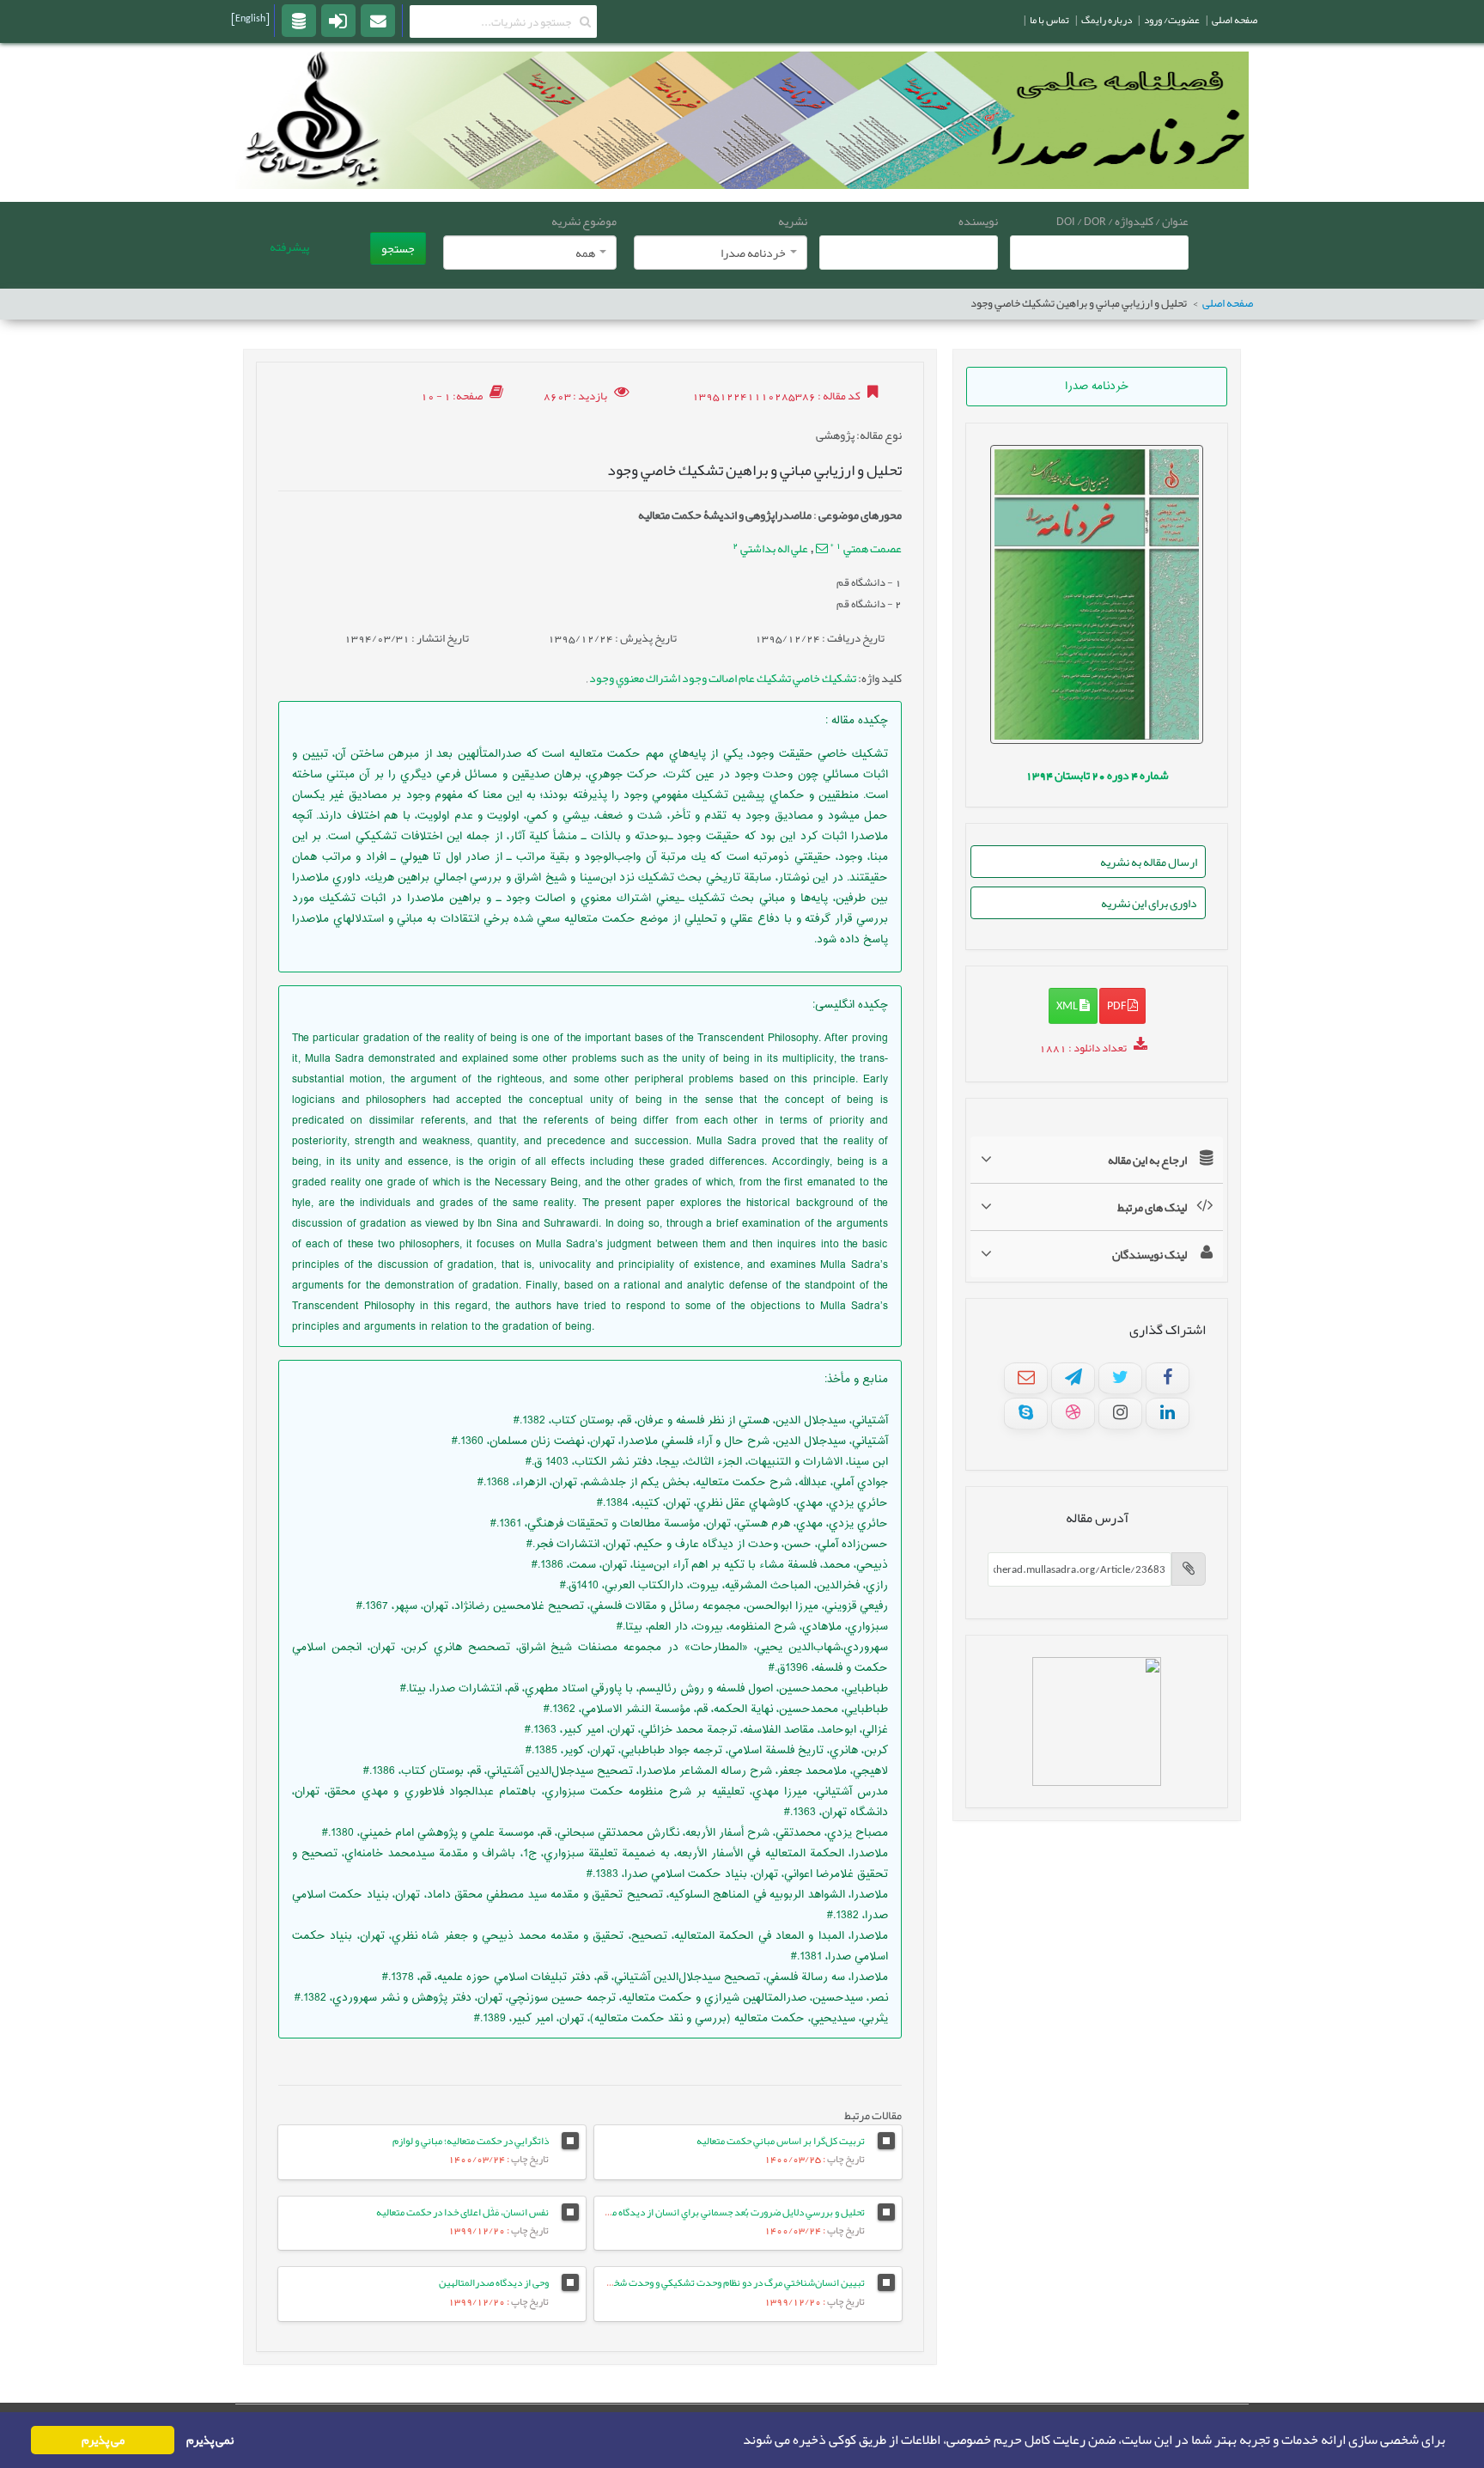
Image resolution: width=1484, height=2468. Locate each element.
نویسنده (978, 221)
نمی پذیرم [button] (210, 2440)
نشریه (793, 221)
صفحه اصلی (1228, 304)
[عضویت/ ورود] (338, 20)
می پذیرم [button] (103, 2440)
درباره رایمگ (1107, 20)
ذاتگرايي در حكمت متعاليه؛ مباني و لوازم (471, 2141)
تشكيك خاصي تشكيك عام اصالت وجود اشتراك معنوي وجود (722, 678)
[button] (738, 2441)
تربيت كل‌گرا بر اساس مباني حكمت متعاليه (781, 2141)
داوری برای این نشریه (1149, 903)
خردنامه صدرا (1097, 387)
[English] (250, 18)
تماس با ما (1049, 20)
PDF (1117, 1005)
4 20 (1097, 775)
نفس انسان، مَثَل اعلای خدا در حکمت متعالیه (462, 2212)
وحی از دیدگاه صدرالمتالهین (494, 2282)
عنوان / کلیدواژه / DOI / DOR (1122, 221)
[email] (378, 20)
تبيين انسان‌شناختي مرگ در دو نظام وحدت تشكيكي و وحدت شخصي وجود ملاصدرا (704, 2282)
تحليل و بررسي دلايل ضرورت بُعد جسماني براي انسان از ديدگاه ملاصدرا (725, 2212)
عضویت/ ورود (1172, 20)
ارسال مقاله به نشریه (1149, 862)
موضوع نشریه (584, 221)
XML (1068, 1005)
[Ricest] (299, 20)
